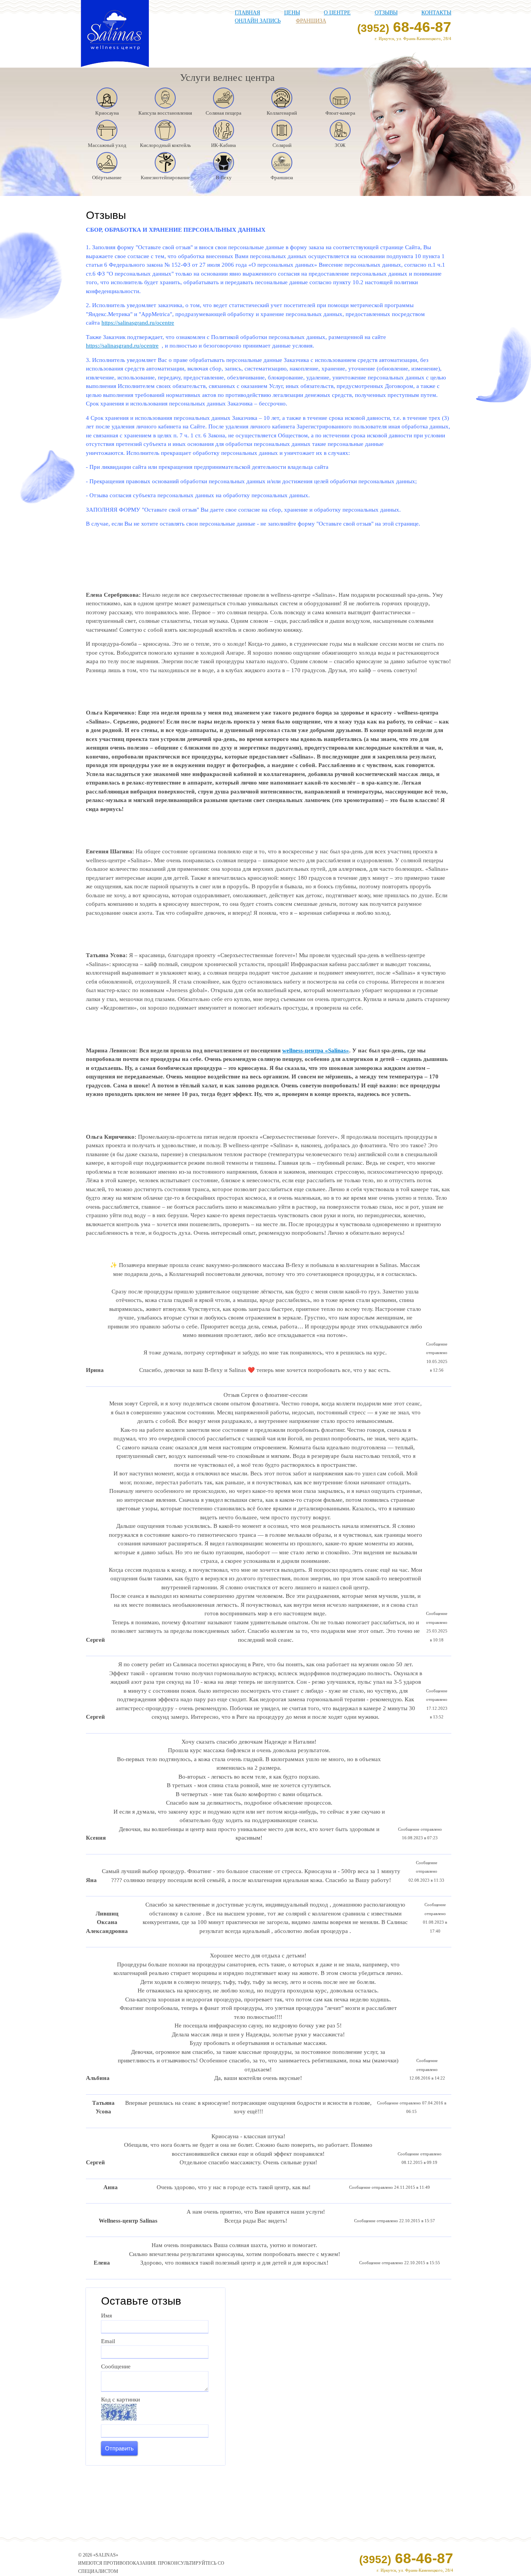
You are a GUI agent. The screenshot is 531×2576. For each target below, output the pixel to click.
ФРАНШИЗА (311, 21)
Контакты (436, 13)
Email (108, 2341)
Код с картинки (121, 2399)
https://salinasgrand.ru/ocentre (138, 323)
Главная (247, 13)
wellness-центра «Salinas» (316, 1050)
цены (292, 13)
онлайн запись (258, 21)
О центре (337, 13)
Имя (107, 2316)
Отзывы (386, 13)
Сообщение (116, 2366)
